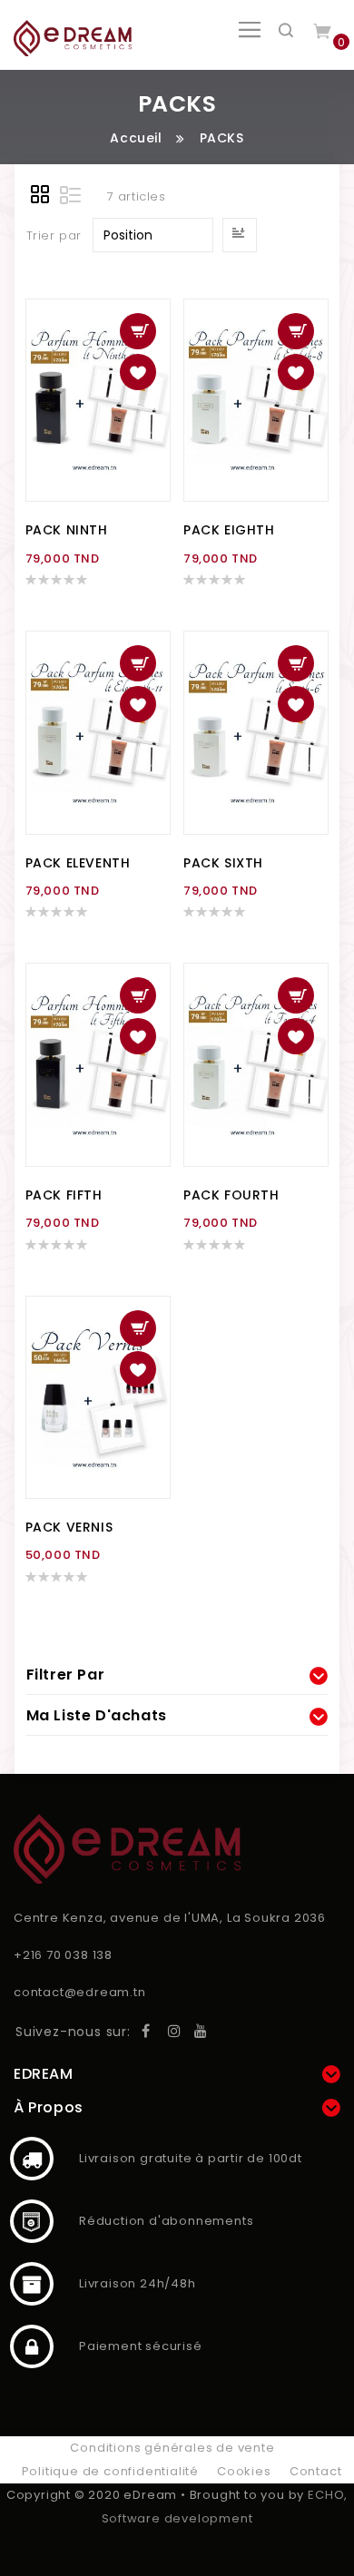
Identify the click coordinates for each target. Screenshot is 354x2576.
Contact (316, 2471)
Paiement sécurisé (32, 2346)
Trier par (54, 235)
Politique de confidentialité (110, 2471)
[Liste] (71, 197)
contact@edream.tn (80, 1992)
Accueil (136, 138)
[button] (138, 372)
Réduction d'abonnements (32, 2221)
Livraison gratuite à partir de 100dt (32, 2159)
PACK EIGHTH (229, 530)
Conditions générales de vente (172, 2448)
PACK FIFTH (64, 1195)
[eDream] (73, 38)
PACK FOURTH (231, 1195)
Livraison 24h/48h (32, 2284)
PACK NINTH (67, 530)
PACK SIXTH (223, 863)
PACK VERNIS (69, 1527)
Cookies (244, 2471)
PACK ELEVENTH (78, 863)
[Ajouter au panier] (138, 331)
